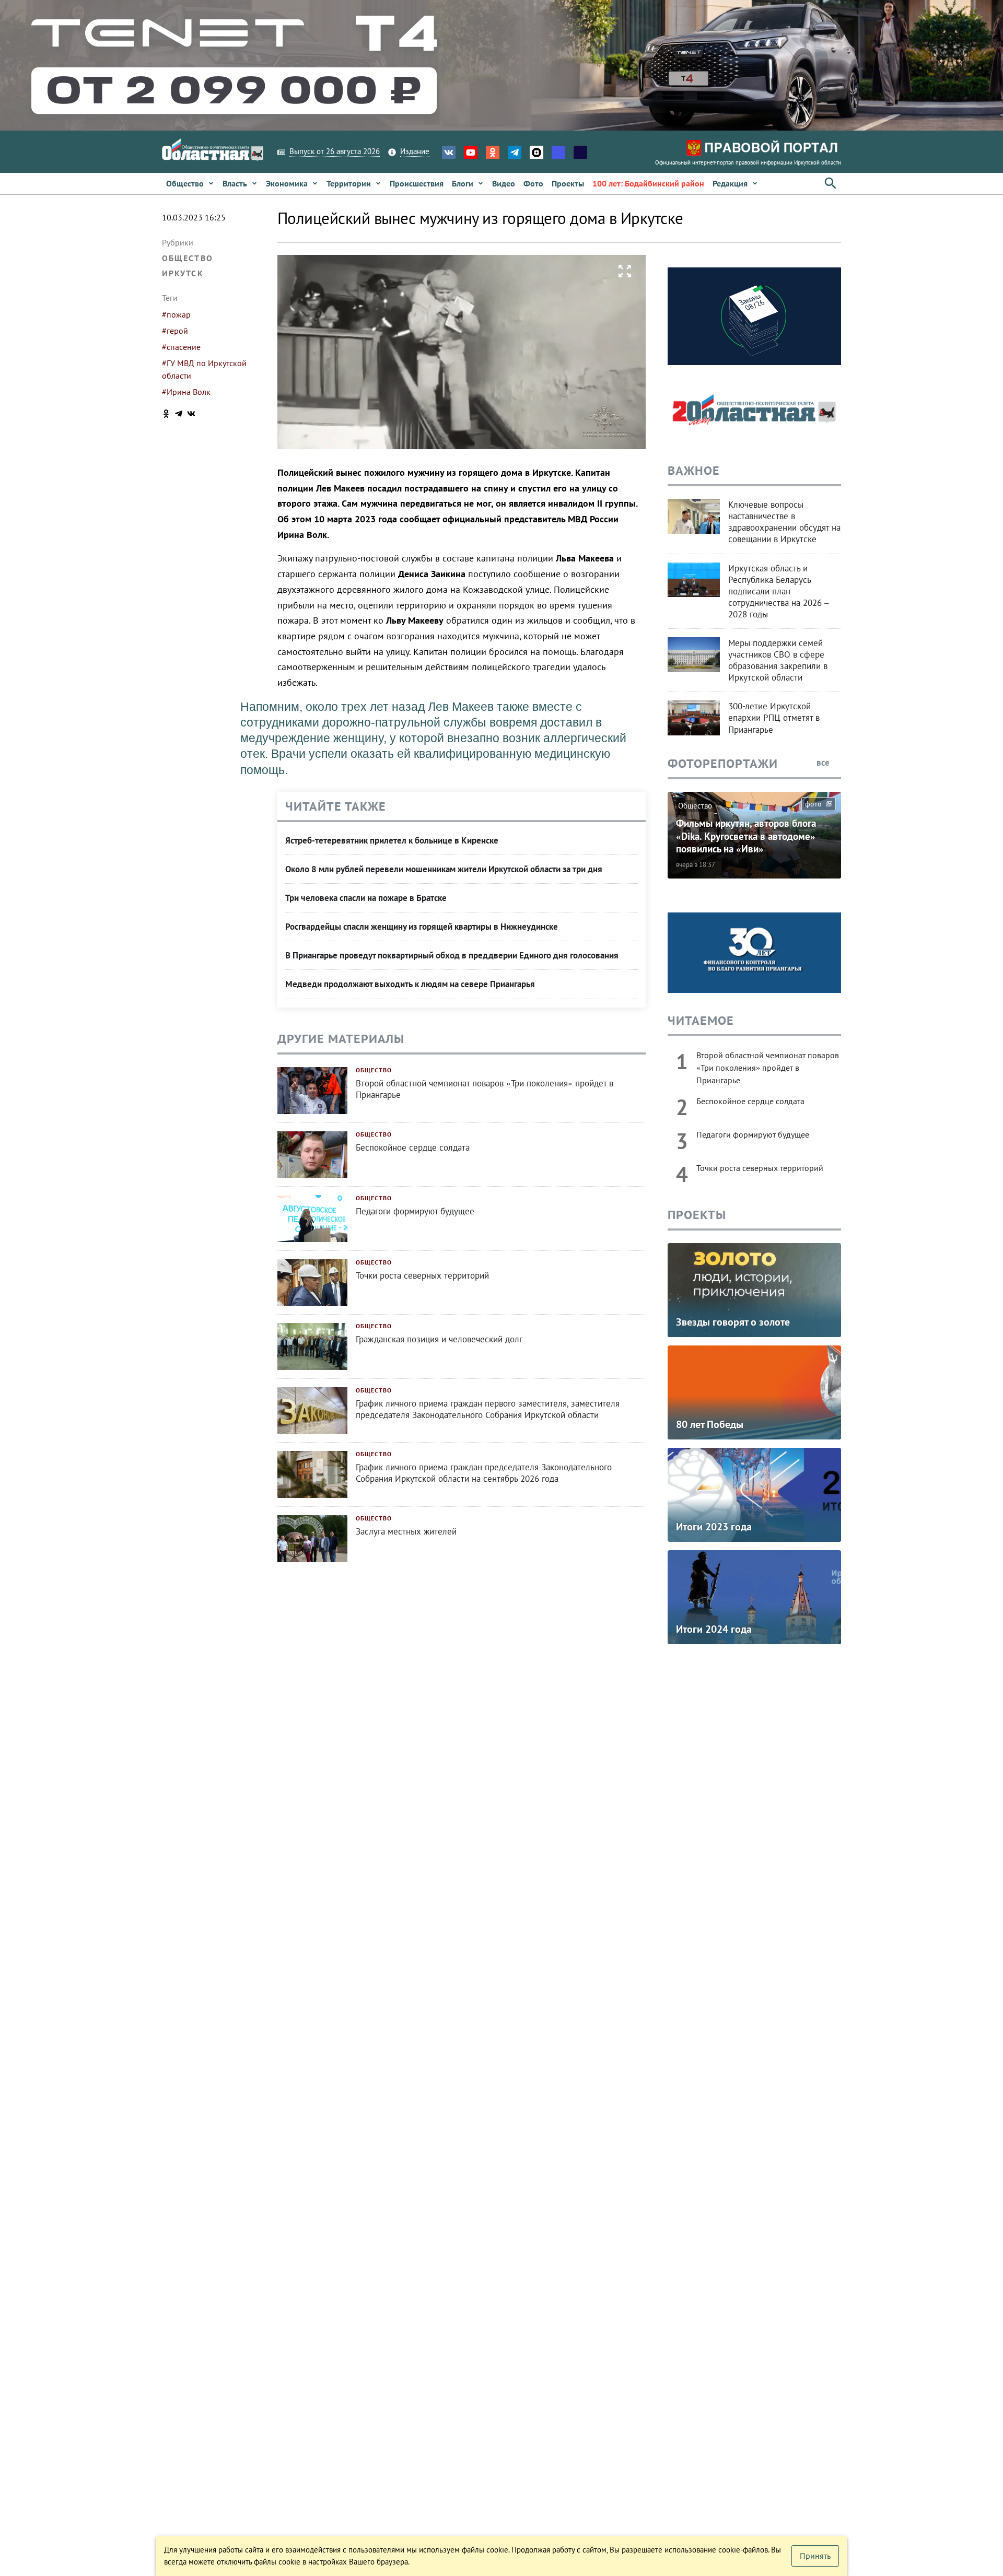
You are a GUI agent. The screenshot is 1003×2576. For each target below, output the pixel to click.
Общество (188, 258)
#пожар (176, 314)
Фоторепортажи (723, 763)
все (824, 763)
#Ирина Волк (186, 392)
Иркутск (183, 273)
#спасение (181, 347)
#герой (175, 331)
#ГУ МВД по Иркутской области (204, 369)
